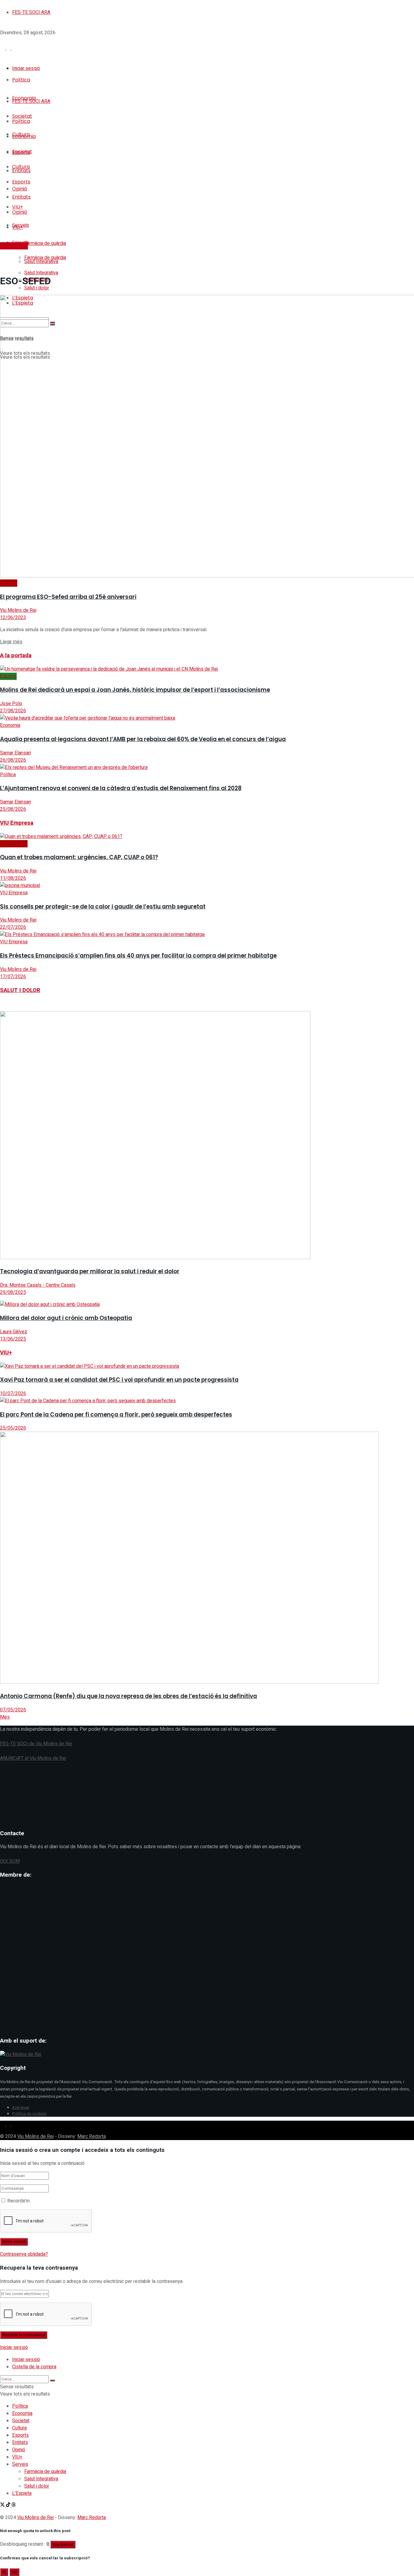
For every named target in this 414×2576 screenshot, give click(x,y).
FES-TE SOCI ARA (31, 12)
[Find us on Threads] (14, 2124)
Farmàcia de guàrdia (45, 243)
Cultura (19, 2428)
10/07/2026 (13, 1394)
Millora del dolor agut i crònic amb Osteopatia (66, 1318)
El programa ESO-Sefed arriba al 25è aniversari (68, 597)
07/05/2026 (13, 1710)
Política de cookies (29, 2114)
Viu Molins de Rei (18, 610)
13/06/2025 (13, 1339)
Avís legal (21, 2108)
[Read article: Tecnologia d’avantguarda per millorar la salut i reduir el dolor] (207, 1136)
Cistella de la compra (34, 2367)
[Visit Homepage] (45, 49)
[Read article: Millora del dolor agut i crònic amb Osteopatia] (207, 1304)
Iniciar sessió (26, 68)
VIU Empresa (14, 844)
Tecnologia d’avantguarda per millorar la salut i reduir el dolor (90, 1271)
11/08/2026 (13, 878)
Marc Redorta (92, 2136)
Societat (9, 583)
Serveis (20, 2464)
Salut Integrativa (41, 273)
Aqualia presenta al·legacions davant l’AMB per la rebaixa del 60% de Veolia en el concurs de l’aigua (143, 739)
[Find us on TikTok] (9, 2124)
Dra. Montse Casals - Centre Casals (38, 1285)
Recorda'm (18, 2201)
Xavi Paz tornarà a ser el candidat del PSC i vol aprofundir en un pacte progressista (119, 1380)
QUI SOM (10, 1861)
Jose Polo (11, 704)
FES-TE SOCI (14, 246)
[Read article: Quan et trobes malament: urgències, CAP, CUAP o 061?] (207, 836)
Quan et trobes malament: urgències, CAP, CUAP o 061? (79, 857)
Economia (10, 725)
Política (21, 80)
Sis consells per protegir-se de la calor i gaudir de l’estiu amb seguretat (103, 907)
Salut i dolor (37, 2486)
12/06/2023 (13, 618)
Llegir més (11, 642)
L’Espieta (22, 2493)
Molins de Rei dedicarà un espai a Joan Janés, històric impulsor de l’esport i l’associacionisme (135, 690)
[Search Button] (52, 2380)
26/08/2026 (13, 760)
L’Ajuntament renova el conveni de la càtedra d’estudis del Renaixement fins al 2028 (121, 788)
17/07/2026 (13, 977)
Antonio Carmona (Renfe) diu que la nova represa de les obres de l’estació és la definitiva (129, 1696)
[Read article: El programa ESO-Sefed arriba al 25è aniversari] (207, 437)
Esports (8, 676)
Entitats (20, 2442)
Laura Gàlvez (14, 1332)
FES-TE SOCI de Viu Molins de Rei (36, 1744)
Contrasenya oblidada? (24, 2254)
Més (5, 1717)
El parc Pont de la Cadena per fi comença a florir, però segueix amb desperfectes (116, 1415)
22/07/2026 (13, 927)
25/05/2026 (13, 1428)
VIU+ (17, 2457)
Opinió (19, 2450)
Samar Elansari (15, 753)
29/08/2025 (13, 1292)
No (14, 2572)
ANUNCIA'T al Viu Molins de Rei (33, 1758)
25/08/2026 (13, 809)
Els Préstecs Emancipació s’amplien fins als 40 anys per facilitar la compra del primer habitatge (138, 956)
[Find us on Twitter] (3, 2124)
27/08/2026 (13, 711)
